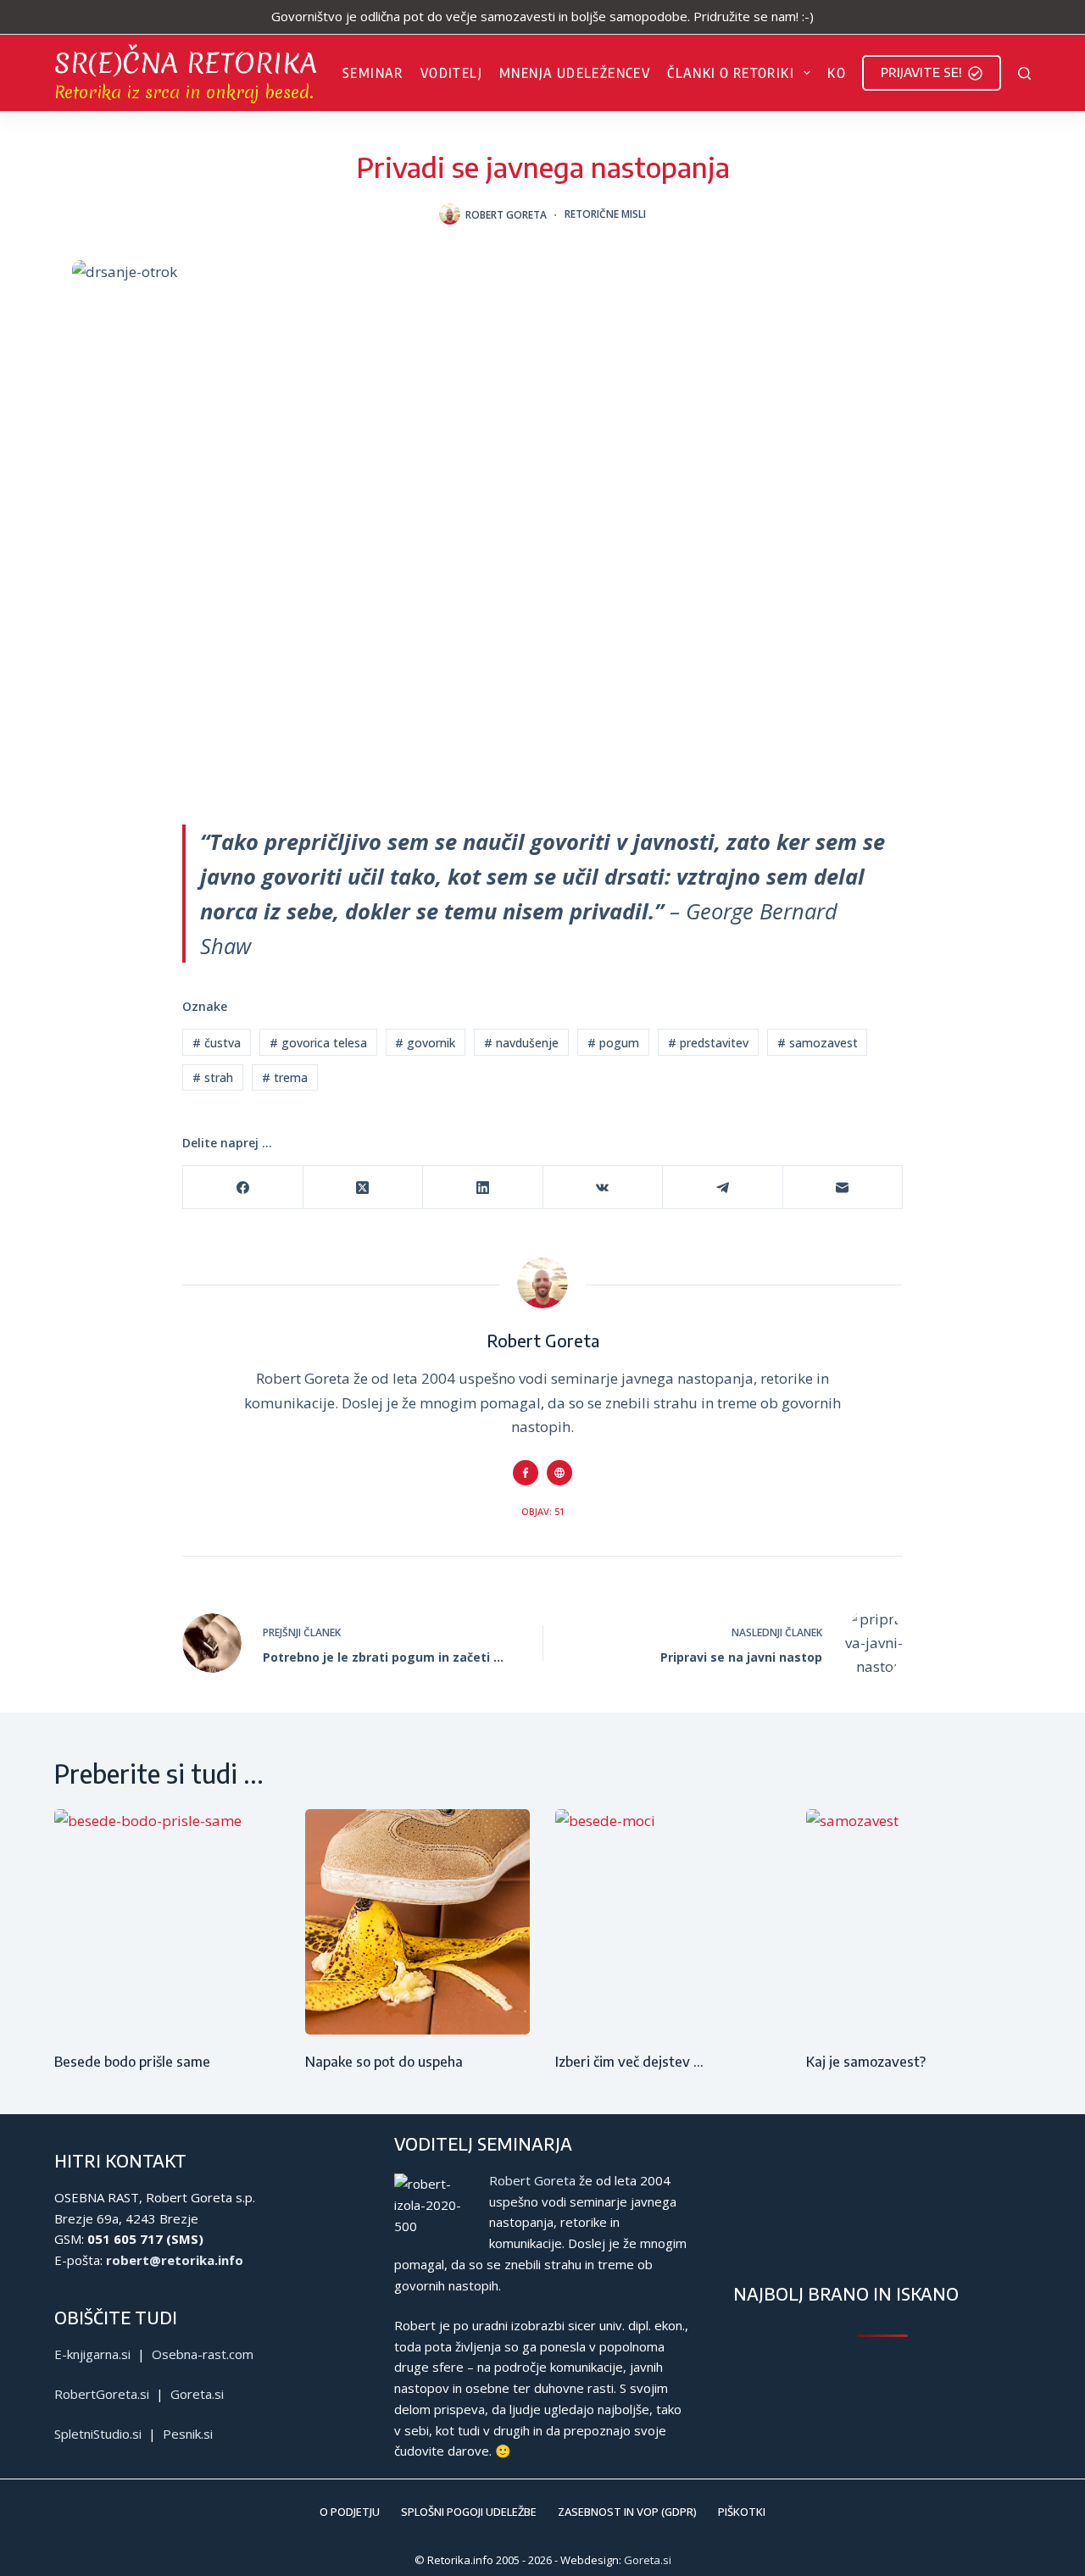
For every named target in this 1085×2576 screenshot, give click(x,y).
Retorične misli (605, 214)
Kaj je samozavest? (866, 2062)
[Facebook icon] (526, 1473)
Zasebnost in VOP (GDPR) (627, 2512)
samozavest (818, 1043)
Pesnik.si (188, 2434)
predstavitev (708, 1043)
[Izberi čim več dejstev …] (668, 1922)
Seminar (373, 73)
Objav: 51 (543, 1511)
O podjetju (350, 2512)
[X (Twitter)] (364, 1188)
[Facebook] (243, 1188)
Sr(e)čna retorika (186, 63)
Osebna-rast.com (203, 2354)
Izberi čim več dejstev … (629, 2062)
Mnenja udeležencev (575, 73)
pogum (613, 1043)
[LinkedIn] (483, 1188)
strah (213, 1077)
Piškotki (742, 2512)
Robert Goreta (532, 2180)
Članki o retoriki (731, 73)
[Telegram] (723, 1188)
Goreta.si (197, 2394)
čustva (217, 1043)
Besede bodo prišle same (132, 2062)
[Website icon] (559, 1473)
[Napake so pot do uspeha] (418, 1922)
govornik (425, 1043)
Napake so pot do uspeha (384, 2062)
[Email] (843, 1188)
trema (285, 1077)
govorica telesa (318, 1043)
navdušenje (521, 1043)
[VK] (604, 1188)
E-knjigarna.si (92, 2354)
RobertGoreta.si (102, 2394)
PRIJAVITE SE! (921, 72)
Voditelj (451, 73)
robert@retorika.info (175, 2260)
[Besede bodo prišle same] (167, 1922)
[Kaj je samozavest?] (919, 1922)
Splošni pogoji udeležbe (469, 2512)
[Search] (1024, 73)
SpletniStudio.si (98, 2434)
